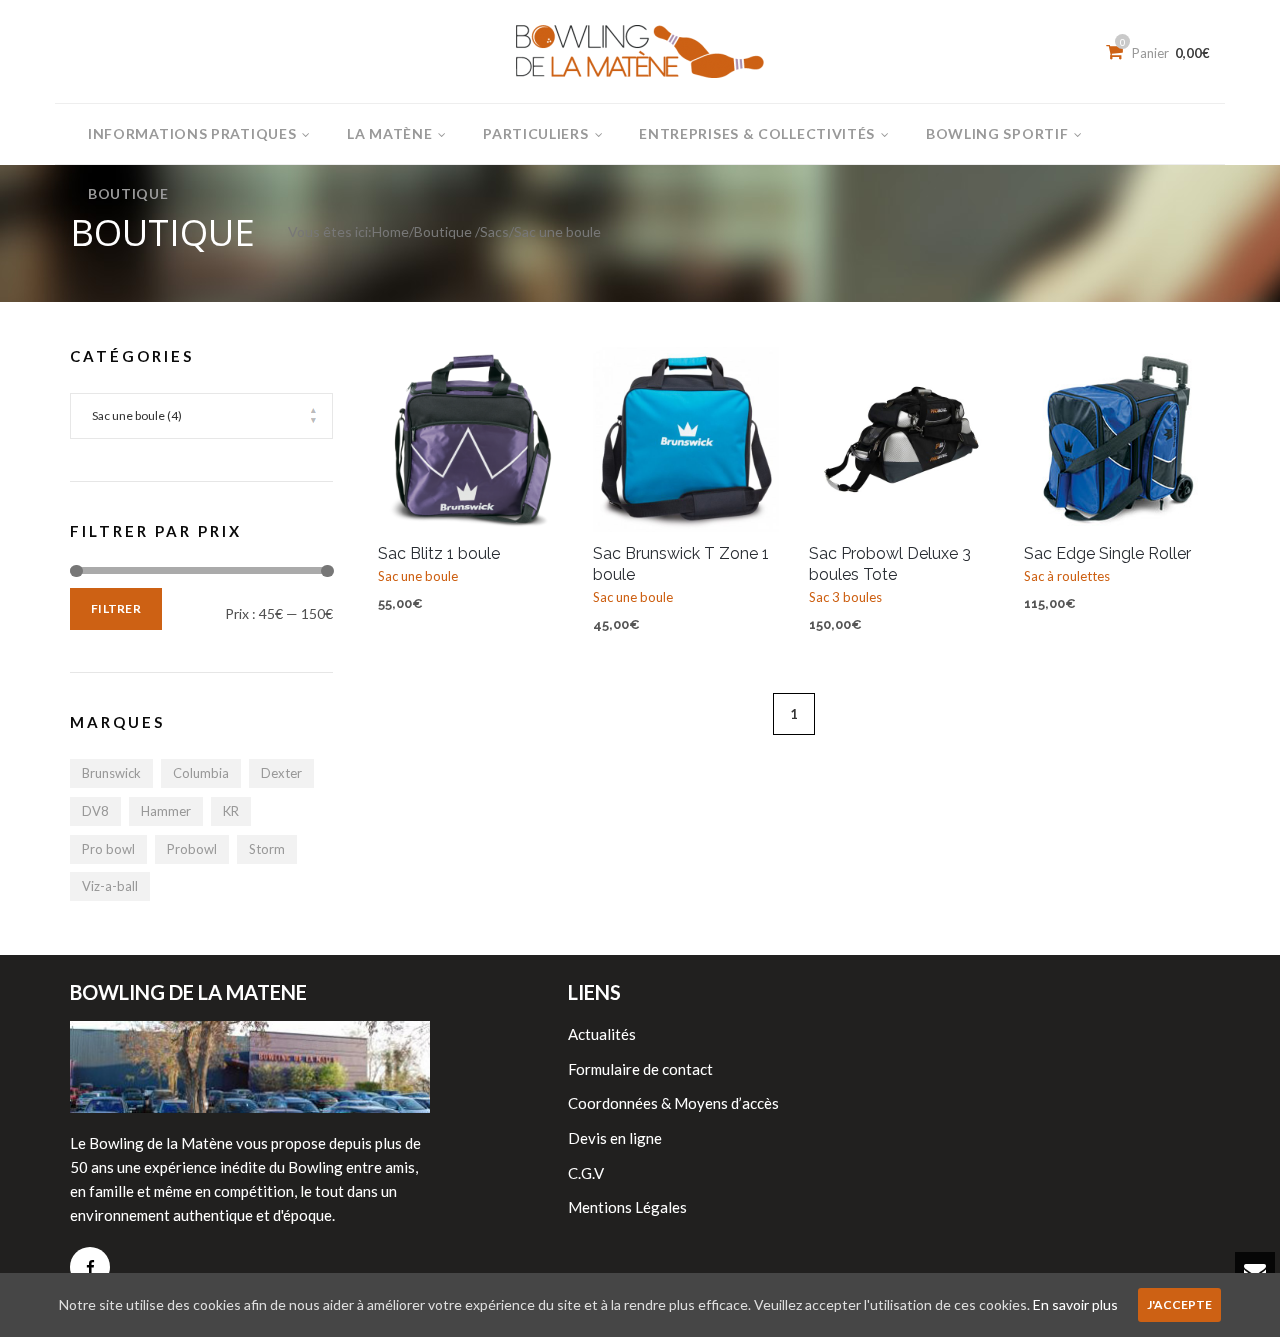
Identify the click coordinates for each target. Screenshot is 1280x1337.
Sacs (494, 231)
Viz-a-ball (110, 886)
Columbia (201, 773)
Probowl (192, 849)
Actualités (602, 1034)
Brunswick (111, 773)
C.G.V (586, 1173)
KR (231, 811)
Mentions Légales (627, 1207)
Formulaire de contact (640, 1069)
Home (390, 231)
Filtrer (116, 608)
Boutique (443, 231)
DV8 (95, 811)
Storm (267, 849)
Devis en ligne (615, 1138)
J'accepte (1179, 1304)
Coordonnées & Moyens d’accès (673, 1103)
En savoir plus (1075, 1304)
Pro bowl (108, 849)
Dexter (281, 773)
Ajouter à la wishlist (403, 372)
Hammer (166, 811)
